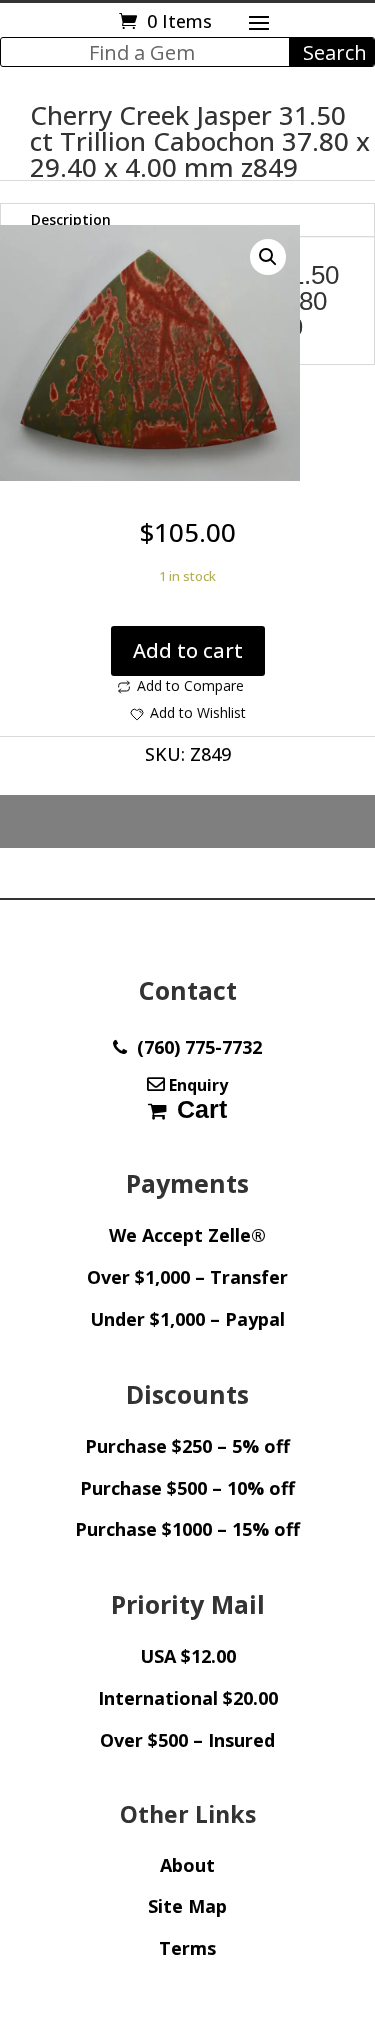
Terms (187, 1948)
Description (71, 219)
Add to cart (188, 650)
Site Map (187, 1906)
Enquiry (196, 1085)
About (187, 1865)
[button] (268, 257)
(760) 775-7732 (194, 1047)
